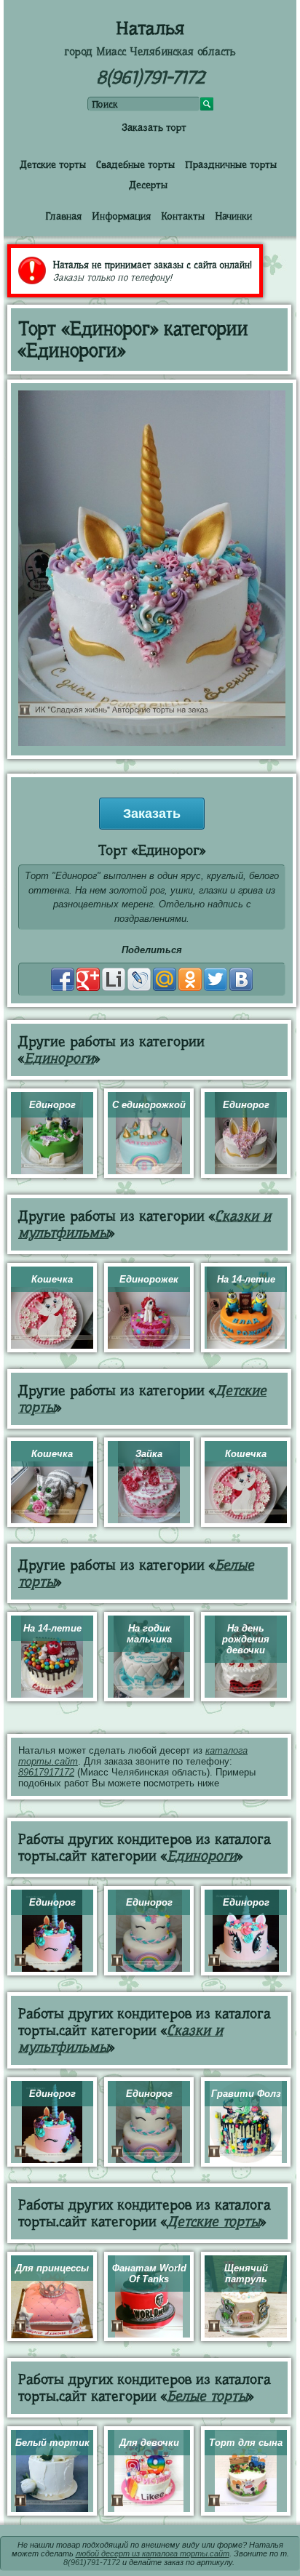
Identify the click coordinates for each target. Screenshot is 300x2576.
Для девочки (149, 2443)
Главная (63, 216)
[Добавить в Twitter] (216, 979)
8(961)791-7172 (150, 77)
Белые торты (207, 2396)
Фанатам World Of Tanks (149, 2274)
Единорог (52, 1105)
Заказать (152, 814)
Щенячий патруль (246, 2274)
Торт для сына (246, 2443)
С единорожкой (149, 1105)
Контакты (183, 216)
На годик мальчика (149, 1634)
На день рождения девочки (246, 1639)
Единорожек (149, 1279)
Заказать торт (154, 127)
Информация (121, 216)
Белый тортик (52, 2443)
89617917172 (46, 1772)
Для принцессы (52, 2268)
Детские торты (53, 164)
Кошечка (52, 1279)
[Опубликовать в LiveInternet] (114, 979)
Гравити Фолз (246, 2094)
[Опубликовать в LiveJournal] (139, 979)
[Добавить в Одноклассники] (190, 979)
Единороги (59, 1058)
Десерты (148, 185)
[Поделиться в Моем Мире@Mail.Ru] (165, 979)
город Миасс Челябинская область (150, 52)
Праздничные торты (231, 164)
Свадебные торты (135, 164)
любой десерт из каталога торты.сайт (153, 2553)
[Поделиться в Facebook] (63, 979)
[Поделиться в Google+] (88, 979)
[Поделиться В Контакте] (241, 979)
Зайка (149, 1454)
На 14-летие (246, 1279)
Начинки (233, 216)
